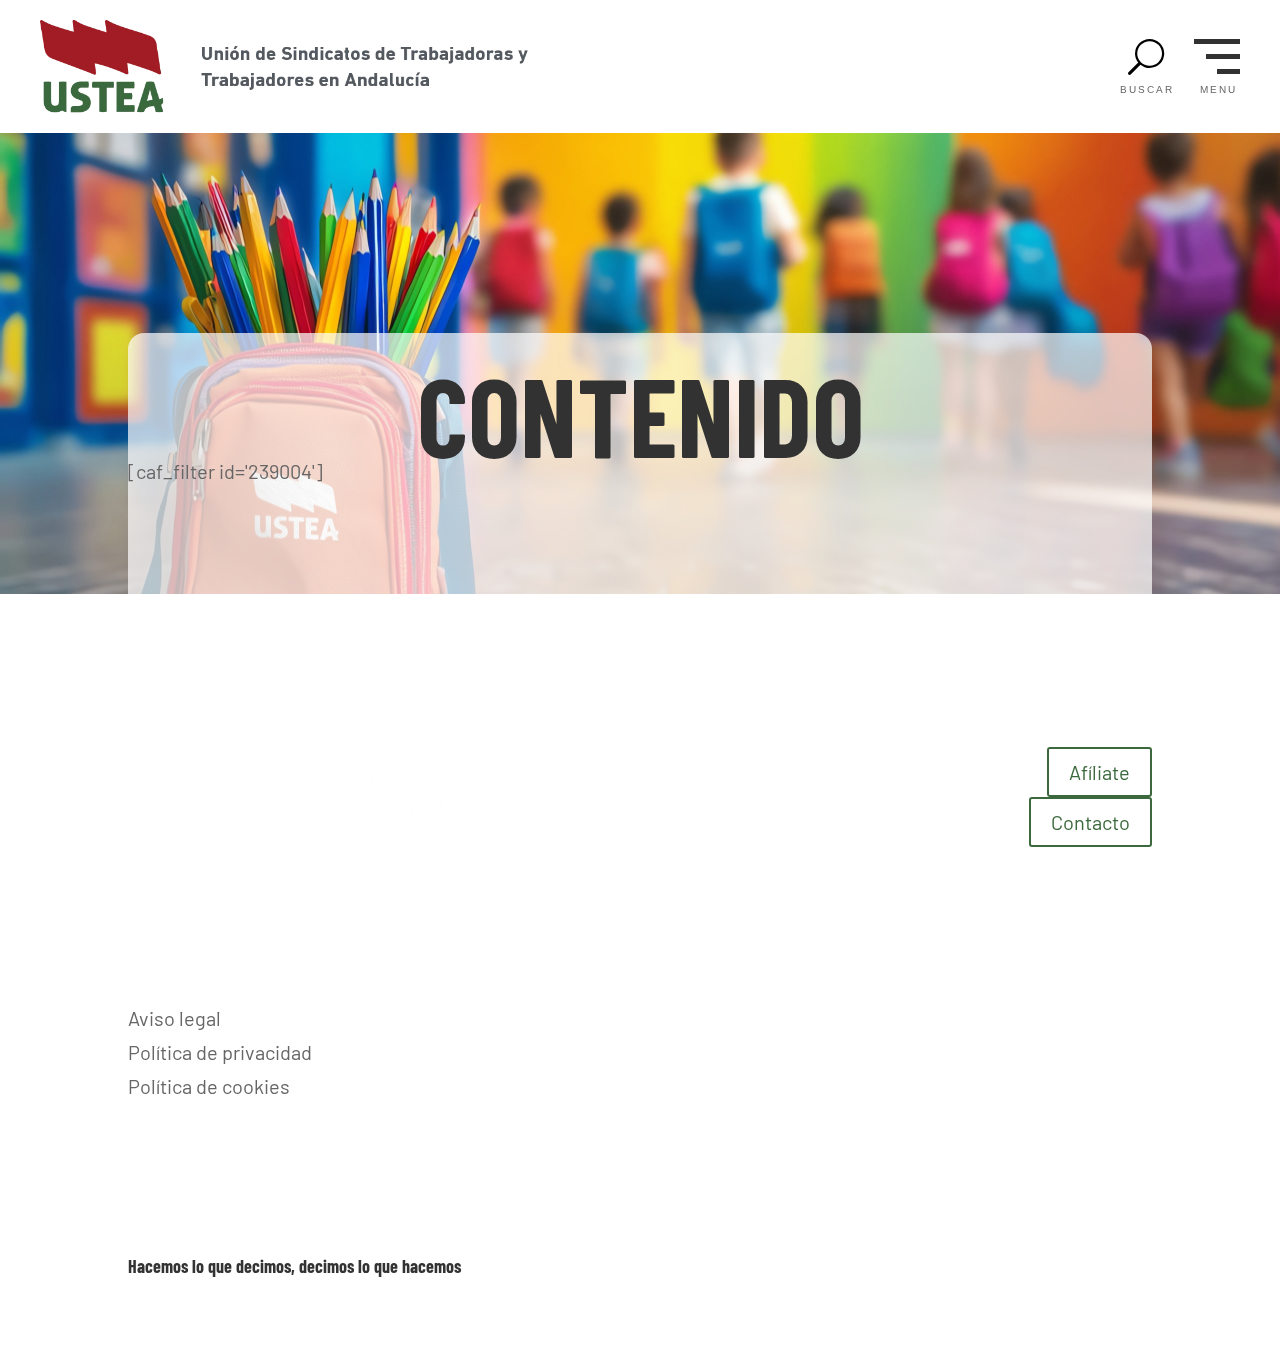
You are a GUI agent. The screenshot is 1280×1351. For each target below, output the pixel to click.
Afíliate (1099, 772)
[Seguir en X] (1136, 1017)
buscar (1147, 90)
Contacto (1090, 822)
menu (1218, 90)
